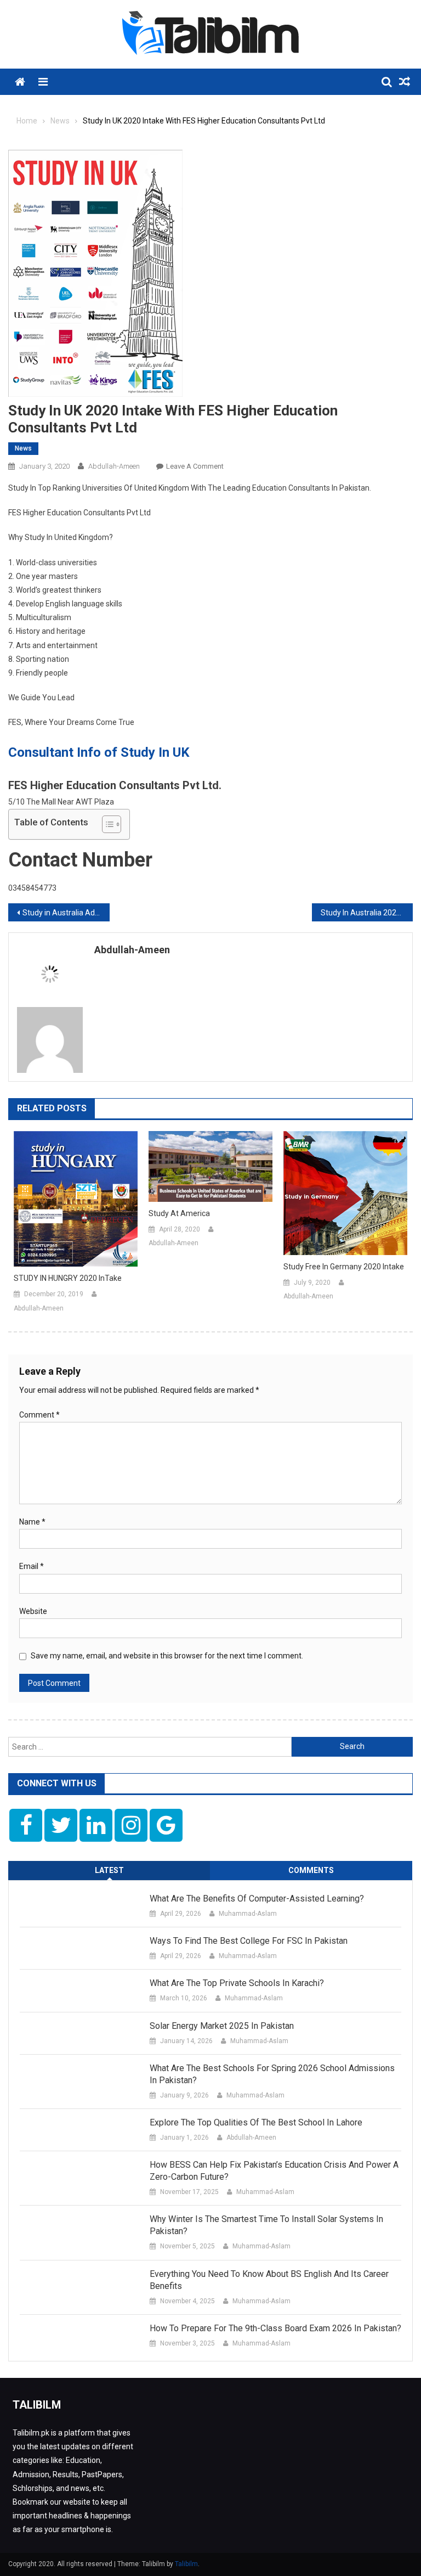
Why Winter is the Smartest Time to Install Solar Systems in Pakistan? (266, 2225)
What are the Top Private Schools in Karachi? (237, 1983)
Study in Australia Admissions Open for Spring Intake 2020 (66, 913)
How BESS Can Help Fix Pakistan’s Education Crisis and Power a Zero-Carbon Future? (274, 2171)
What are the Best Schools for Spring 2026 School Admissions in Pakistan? (272, 2074)
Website (33, 1611)
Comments (311, 1870)
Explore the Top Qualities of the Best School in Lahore (256, 2122)
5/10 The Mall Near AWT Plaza (61, 802)
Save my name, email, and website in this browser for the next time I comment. (167, 1656)
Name (32, 1522)
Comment (39, 1415)
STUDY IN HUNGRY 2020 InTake (68, 1278)
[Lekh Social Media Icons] (26, 1825)
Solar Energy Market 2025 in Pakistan (222, 2026)
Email (32, 1566)
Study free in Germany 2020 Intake (344, 1267)
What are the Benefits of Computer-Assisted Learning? (257, 1899)
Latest (109, 1870)
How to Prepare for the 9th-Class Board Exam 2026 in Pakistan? (275, 2328)
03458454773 (32, 888)
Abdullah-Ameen (114, 466)
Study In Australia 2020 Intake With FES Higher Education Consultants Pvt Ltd (367, 913)
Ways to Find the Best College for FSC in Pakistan (249, 1941)
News (23, 448)
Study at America (179, 1213)
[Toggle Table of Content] (106, 824)
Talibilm (186, 2564)
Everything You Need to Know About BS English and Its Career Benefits (269, 2280)
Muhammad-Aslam (248, 1914)
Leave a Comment (195, 466)
